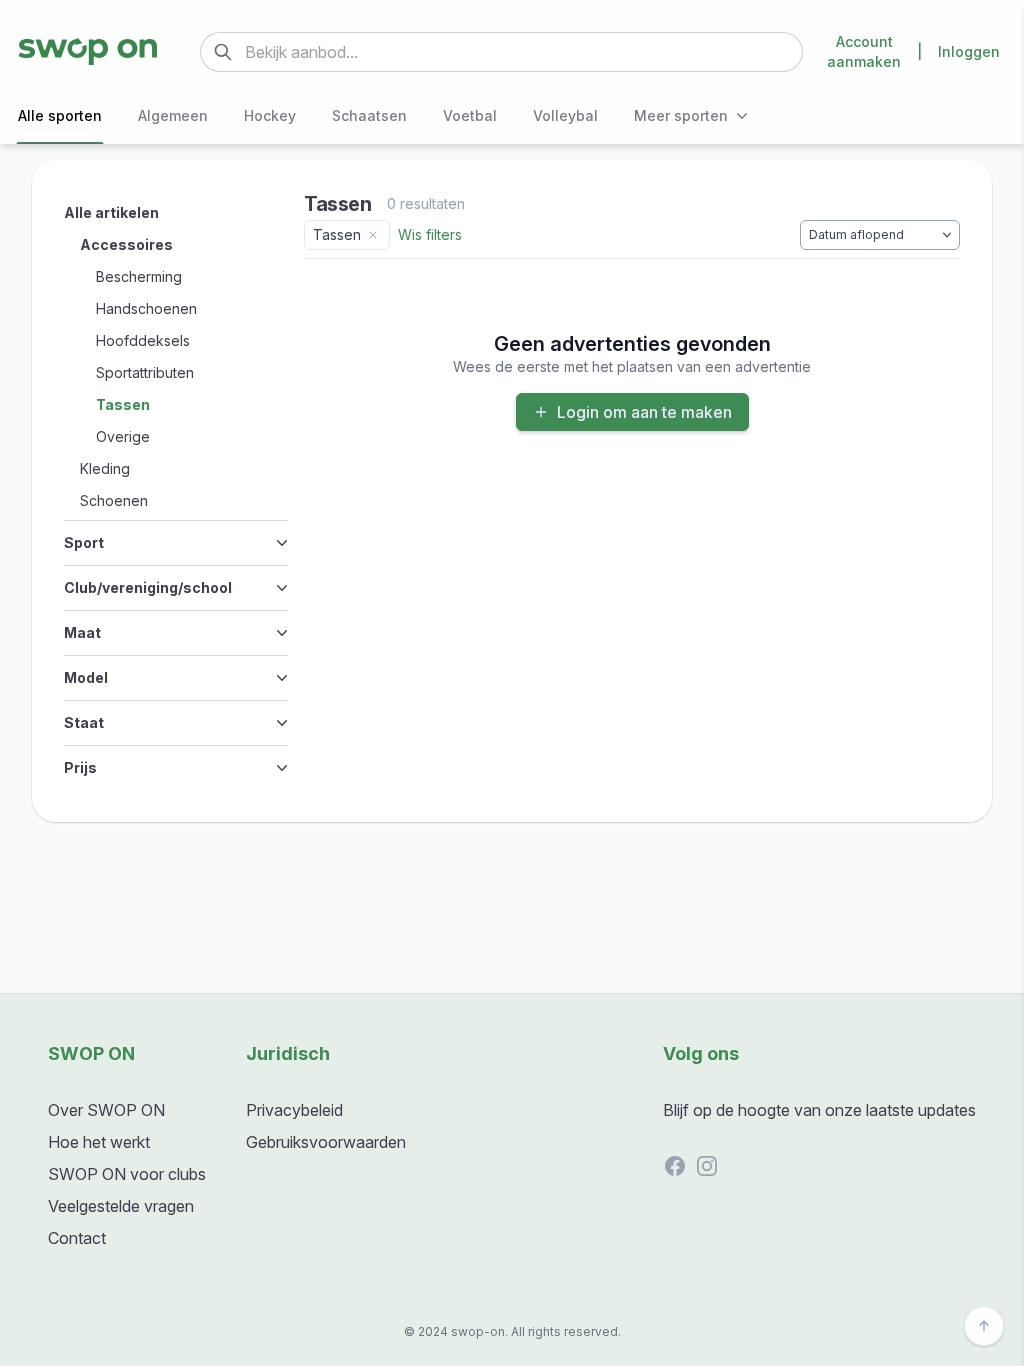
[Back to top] (984, 1326)
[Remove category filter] (373, 235)
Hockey (270, 115)
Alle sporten (60, 115)
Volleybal (565, 115)
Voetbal (470, 115)
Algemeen (173, 115)
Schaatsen (369, 115)
